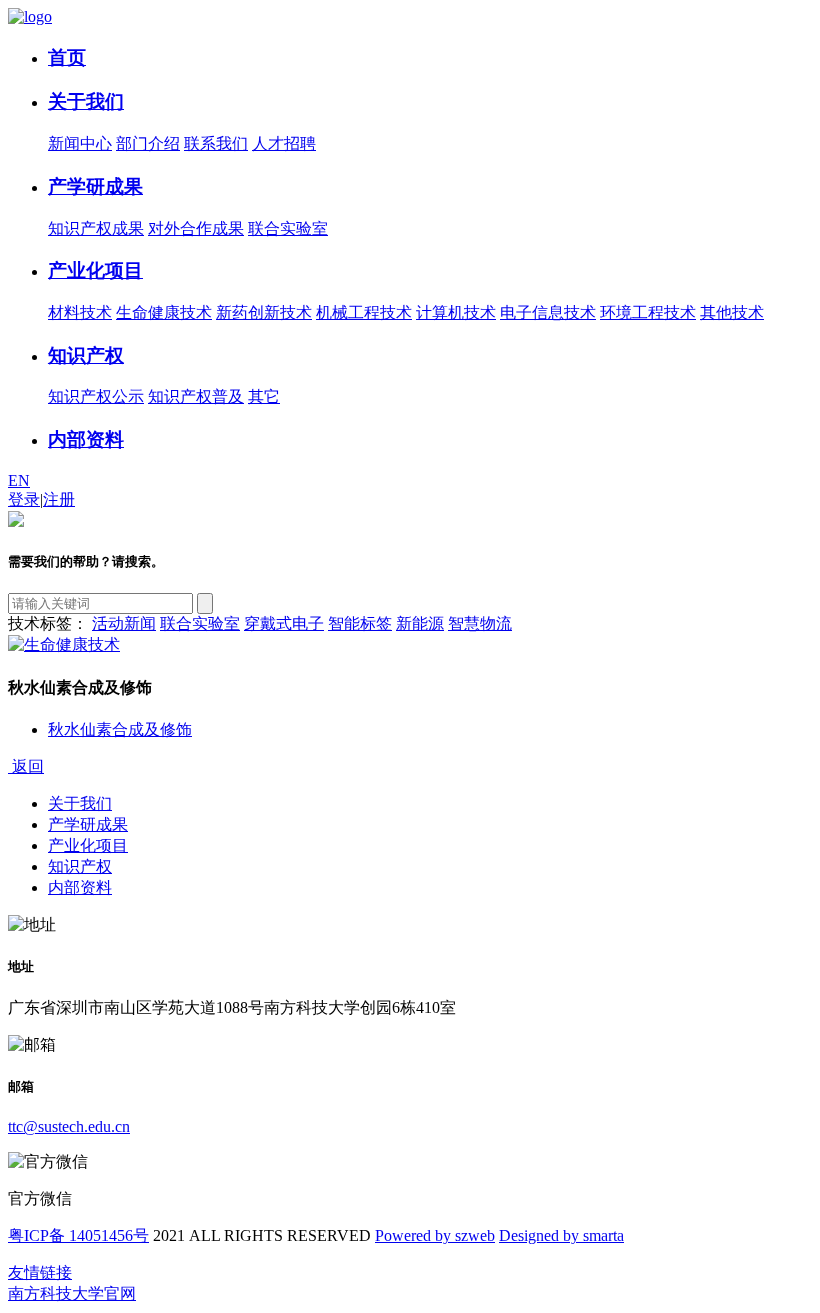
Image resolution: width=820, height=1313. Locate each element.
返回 (26, 766)
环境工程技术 (648, 312)
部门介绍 (148, 143)
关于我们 (86, 101)
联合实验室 (288, 228)
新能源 (420, 623)
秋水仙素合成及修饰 (120, 729)
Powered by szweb (435, 1235)
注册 (59, 499)
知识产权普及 (196, 396)
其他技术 (732, 312)
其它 (264, 396)
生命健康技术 (164, 312)
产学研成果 (95, 186)
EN (19, 480)
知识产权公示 (96, 396)
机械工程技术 (364, 312)
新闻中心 (80, 143)
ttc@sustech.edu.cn (69, 1126)
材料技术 (80, 312)
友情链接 (40, 1272)
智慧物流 (480, 623)
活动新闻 (124, 623)
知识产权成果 (96, 228)
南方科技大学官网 (72, 1293)
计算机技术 (456, 312)
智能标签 (360, 623)
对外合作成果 (196, 228)
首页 (67, 57)
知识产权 (86, 355)
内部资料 (86, 439)
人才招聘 (284, 143)
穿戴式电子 (284, 623)
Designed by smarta (561, 1235)
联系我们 (216, 143)
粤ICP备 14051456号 (78, 1235)
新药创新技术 (264, 312)
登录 (24, 499)
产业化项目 (95, 270)
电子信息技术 (548, 312)
